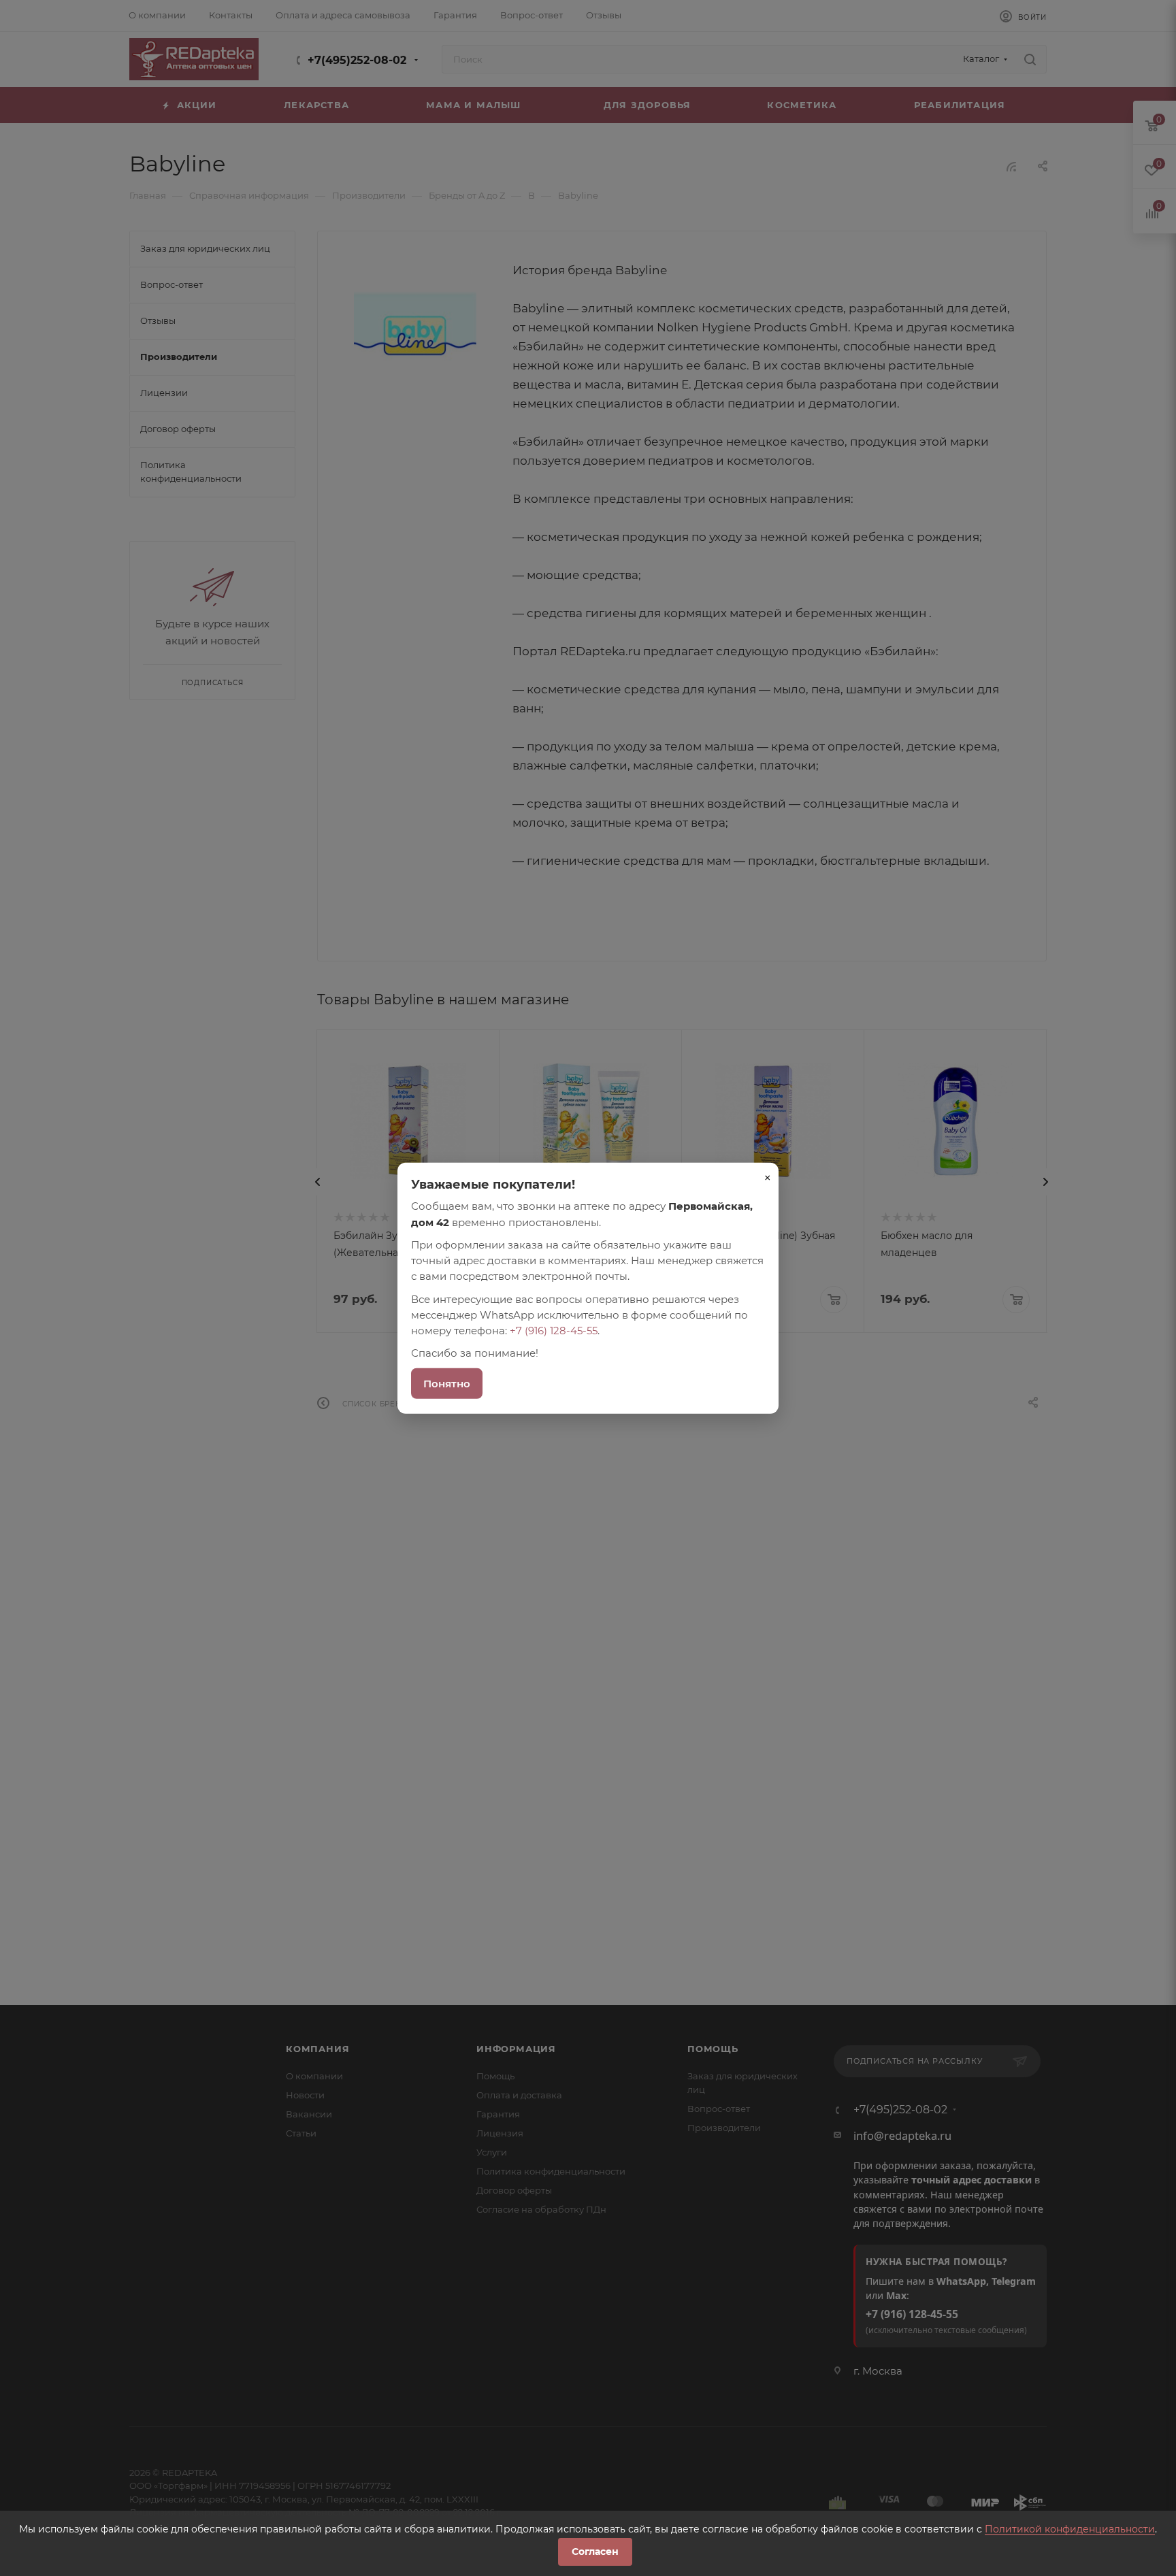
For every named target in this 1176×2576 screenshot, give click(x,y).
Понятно (447, 1383)
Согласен (595, 2552)
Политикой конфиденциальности (1070, 2529)
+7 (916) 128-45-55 (554, 1331)
